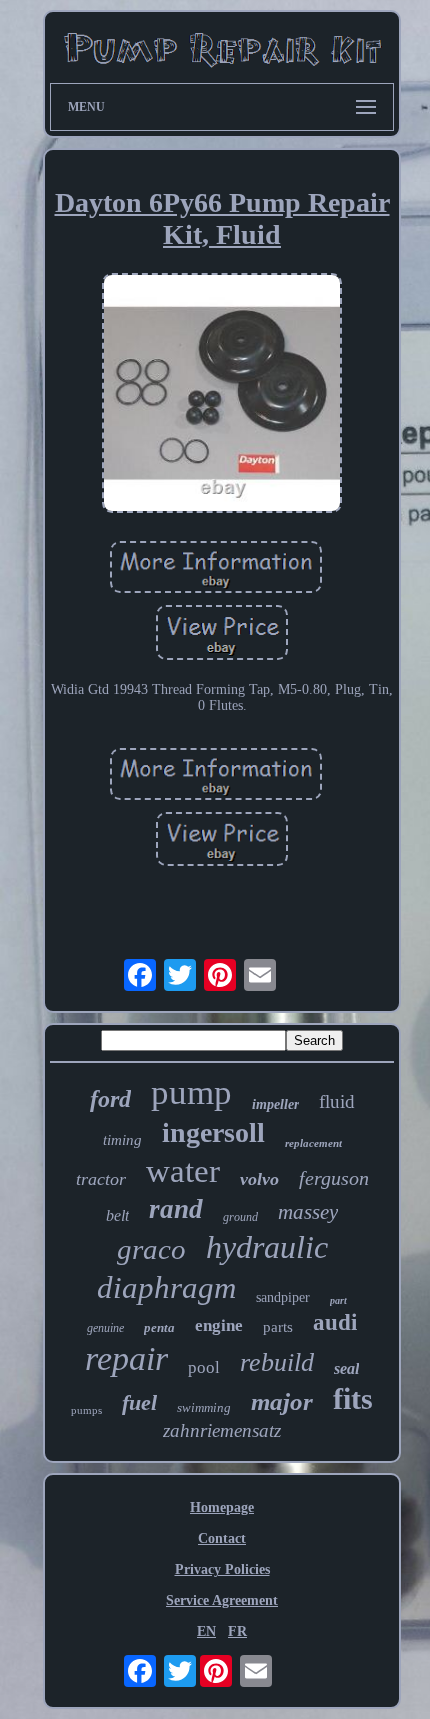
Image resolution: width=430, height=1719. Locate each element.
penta (159, 1327)
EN (206, 1631)
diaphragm (166, 1287)
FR (237, 1631)
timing (122, 1140)
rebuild (277, 1362)
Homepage (222, 1507)
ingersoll (213, 1132)
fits (353, 1398)
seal (346, 1368)
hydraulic (267, 1247)
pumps (86, 1410)
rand (176, 1209)
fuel (139, 1402)
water (183, 1171)
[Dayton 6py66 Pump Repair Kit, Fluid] (222, 395)
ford (110, 1099)
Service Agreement (222, 1600)
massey (308, 1212)
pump (191, 1092)
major (282, 1401)
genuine (105, 1328)
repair (126, 1358)
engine (219, 1325)
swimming (204, 1407)
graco (151, 1249)
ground (240, 1217)
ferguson (334, 1178)
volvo (259, 1179)
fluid (337, 1101)
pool (204, 1367)
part (338, 1300)
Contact (222, 1538)
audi (335, 1322)
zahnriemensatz (222, 1430)
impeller (275, 1104)
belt (117, 1215)
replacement (313, 1143)
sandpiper (283, 1297)
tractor (101, 1179)
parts (278, 1327)
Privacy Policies (222, 1569)
